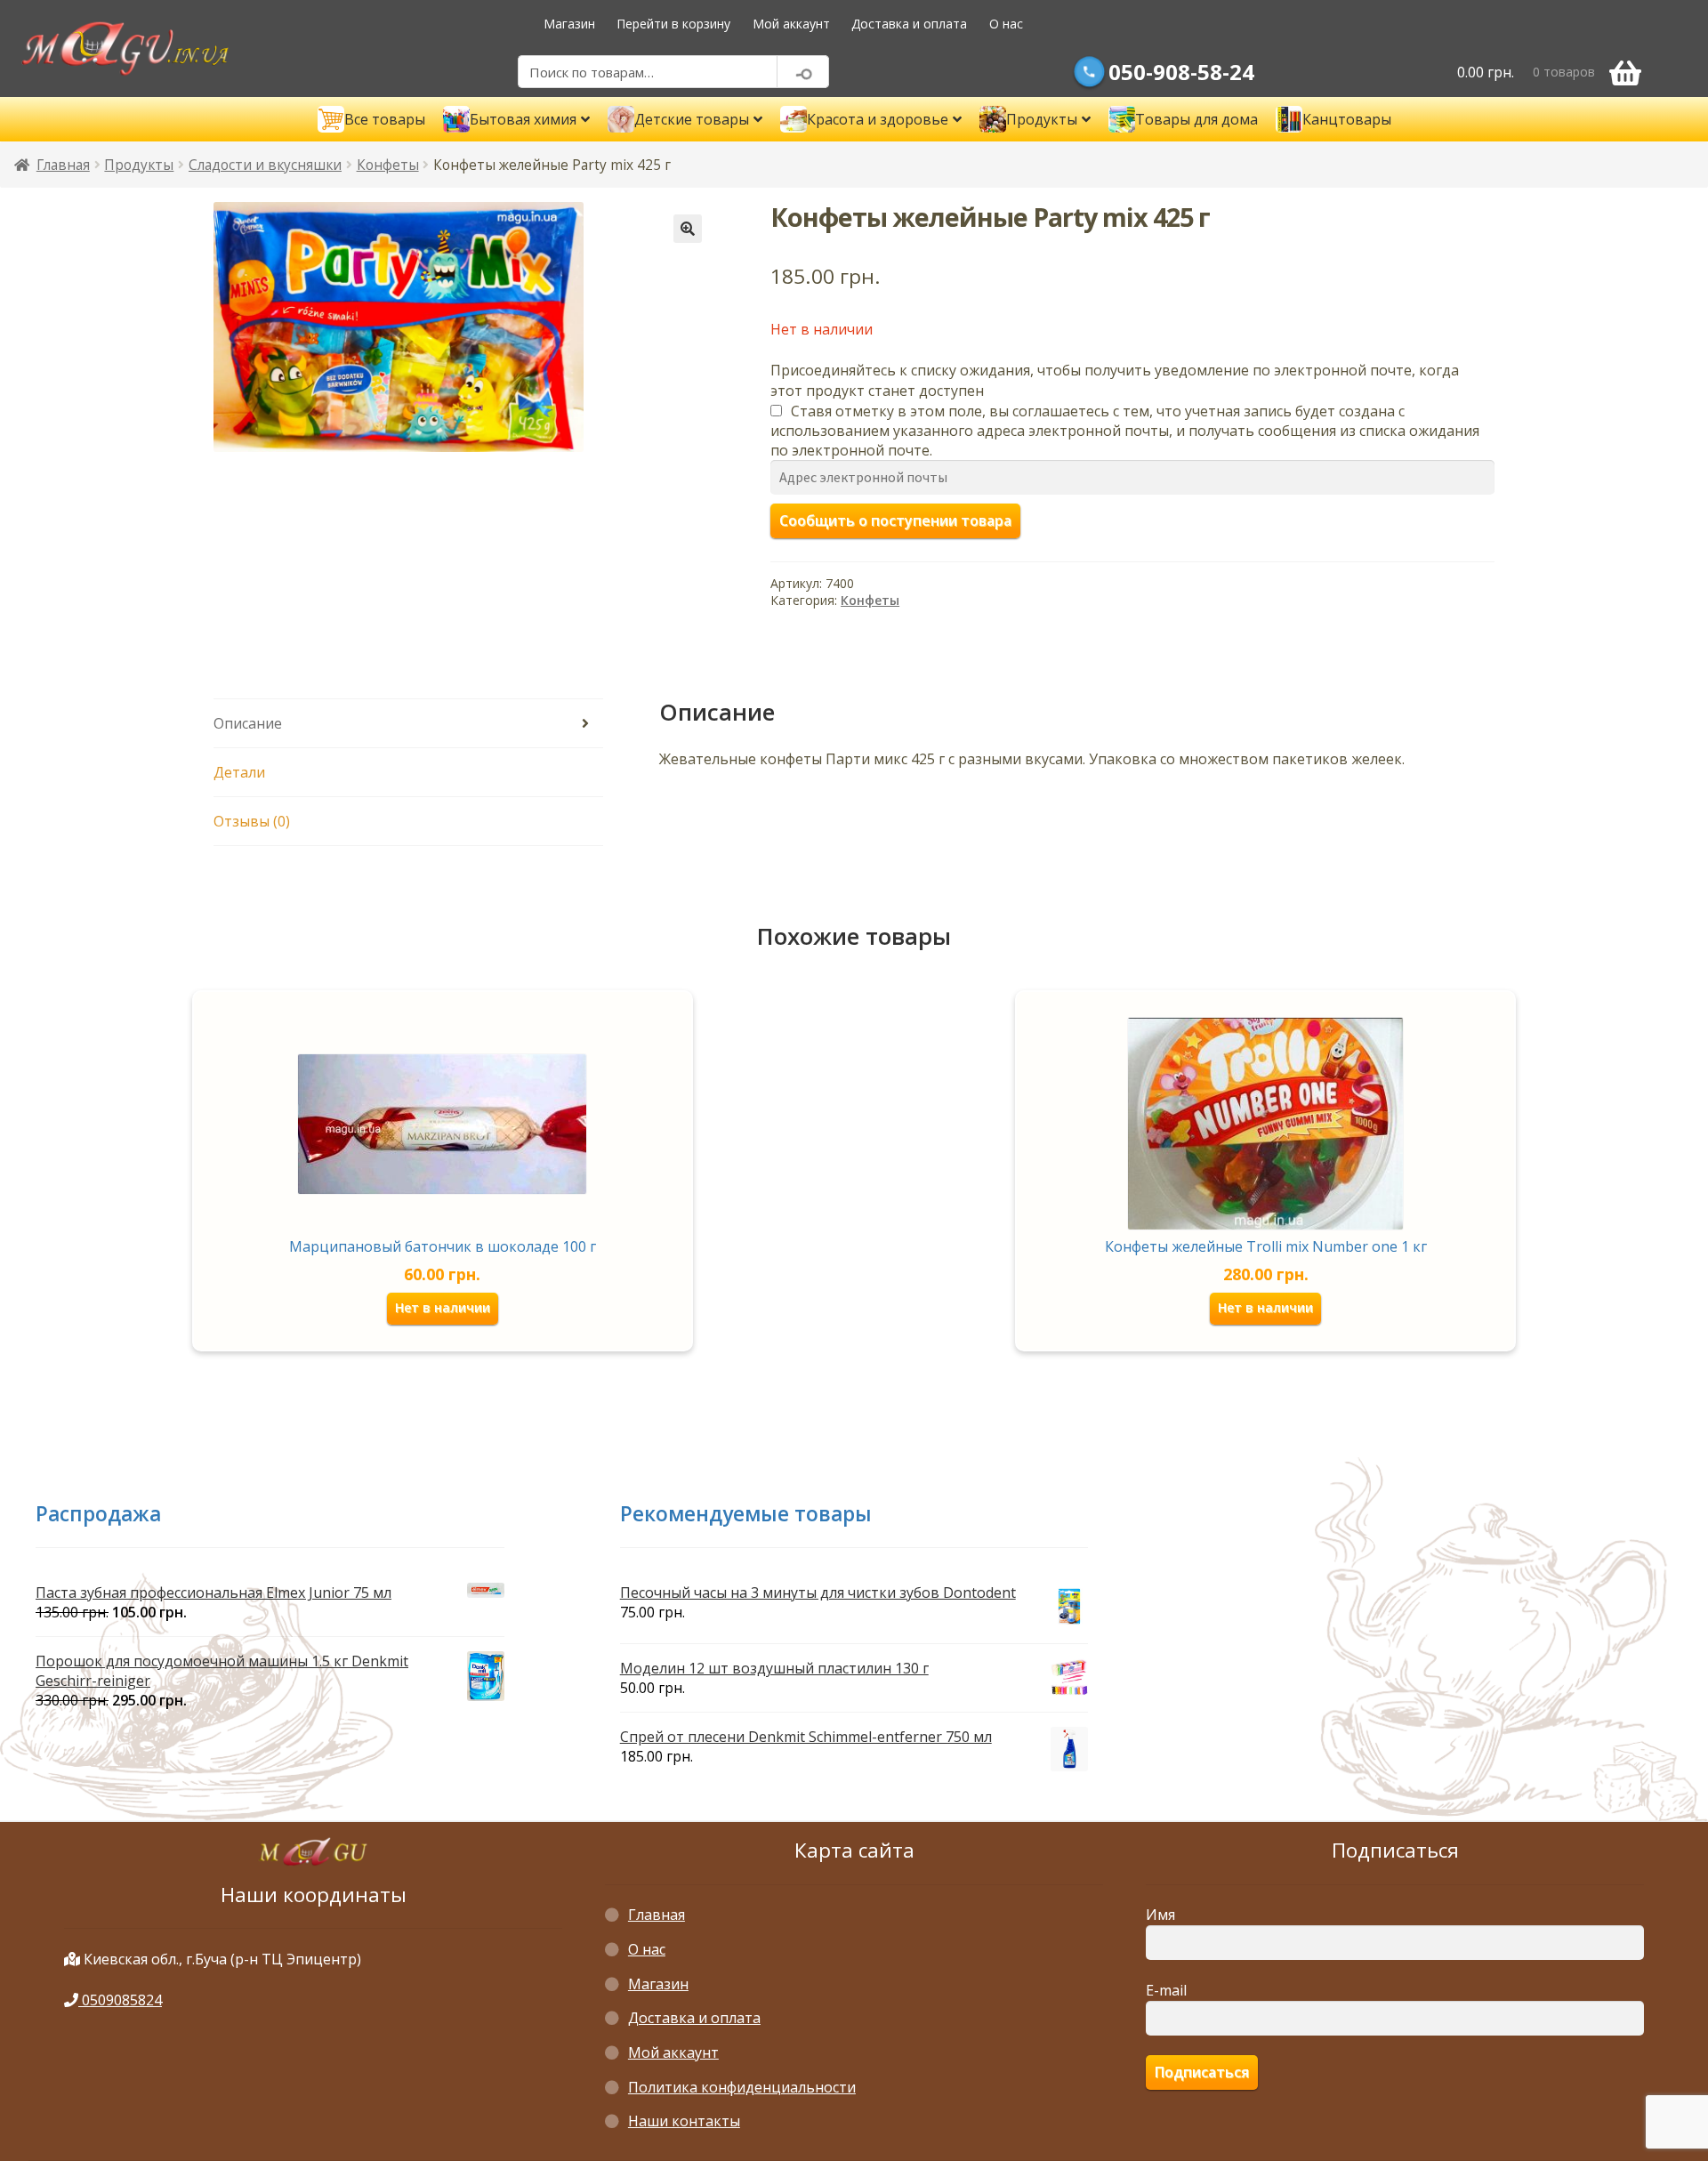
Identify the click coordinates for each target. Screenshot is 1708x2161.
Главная (63, 165)
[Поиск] (803, 72)
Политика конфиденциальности (742, 2087)
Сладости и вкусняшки (265, 165)
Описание (248, 723)
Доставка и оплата (909, 24)
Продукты (139, 165)
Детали (239, 772)
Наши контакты (684, 2121)
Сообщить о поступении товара (895, 520)
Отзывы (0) (252, 821)
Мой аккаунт (791, 24)
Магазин (569, 24)
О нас (1006, 24)
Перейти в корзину (673, 24)
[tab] (408, 724)
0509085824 (120, 2000)
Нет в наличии (443, 1307)
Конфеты (388, 165)
